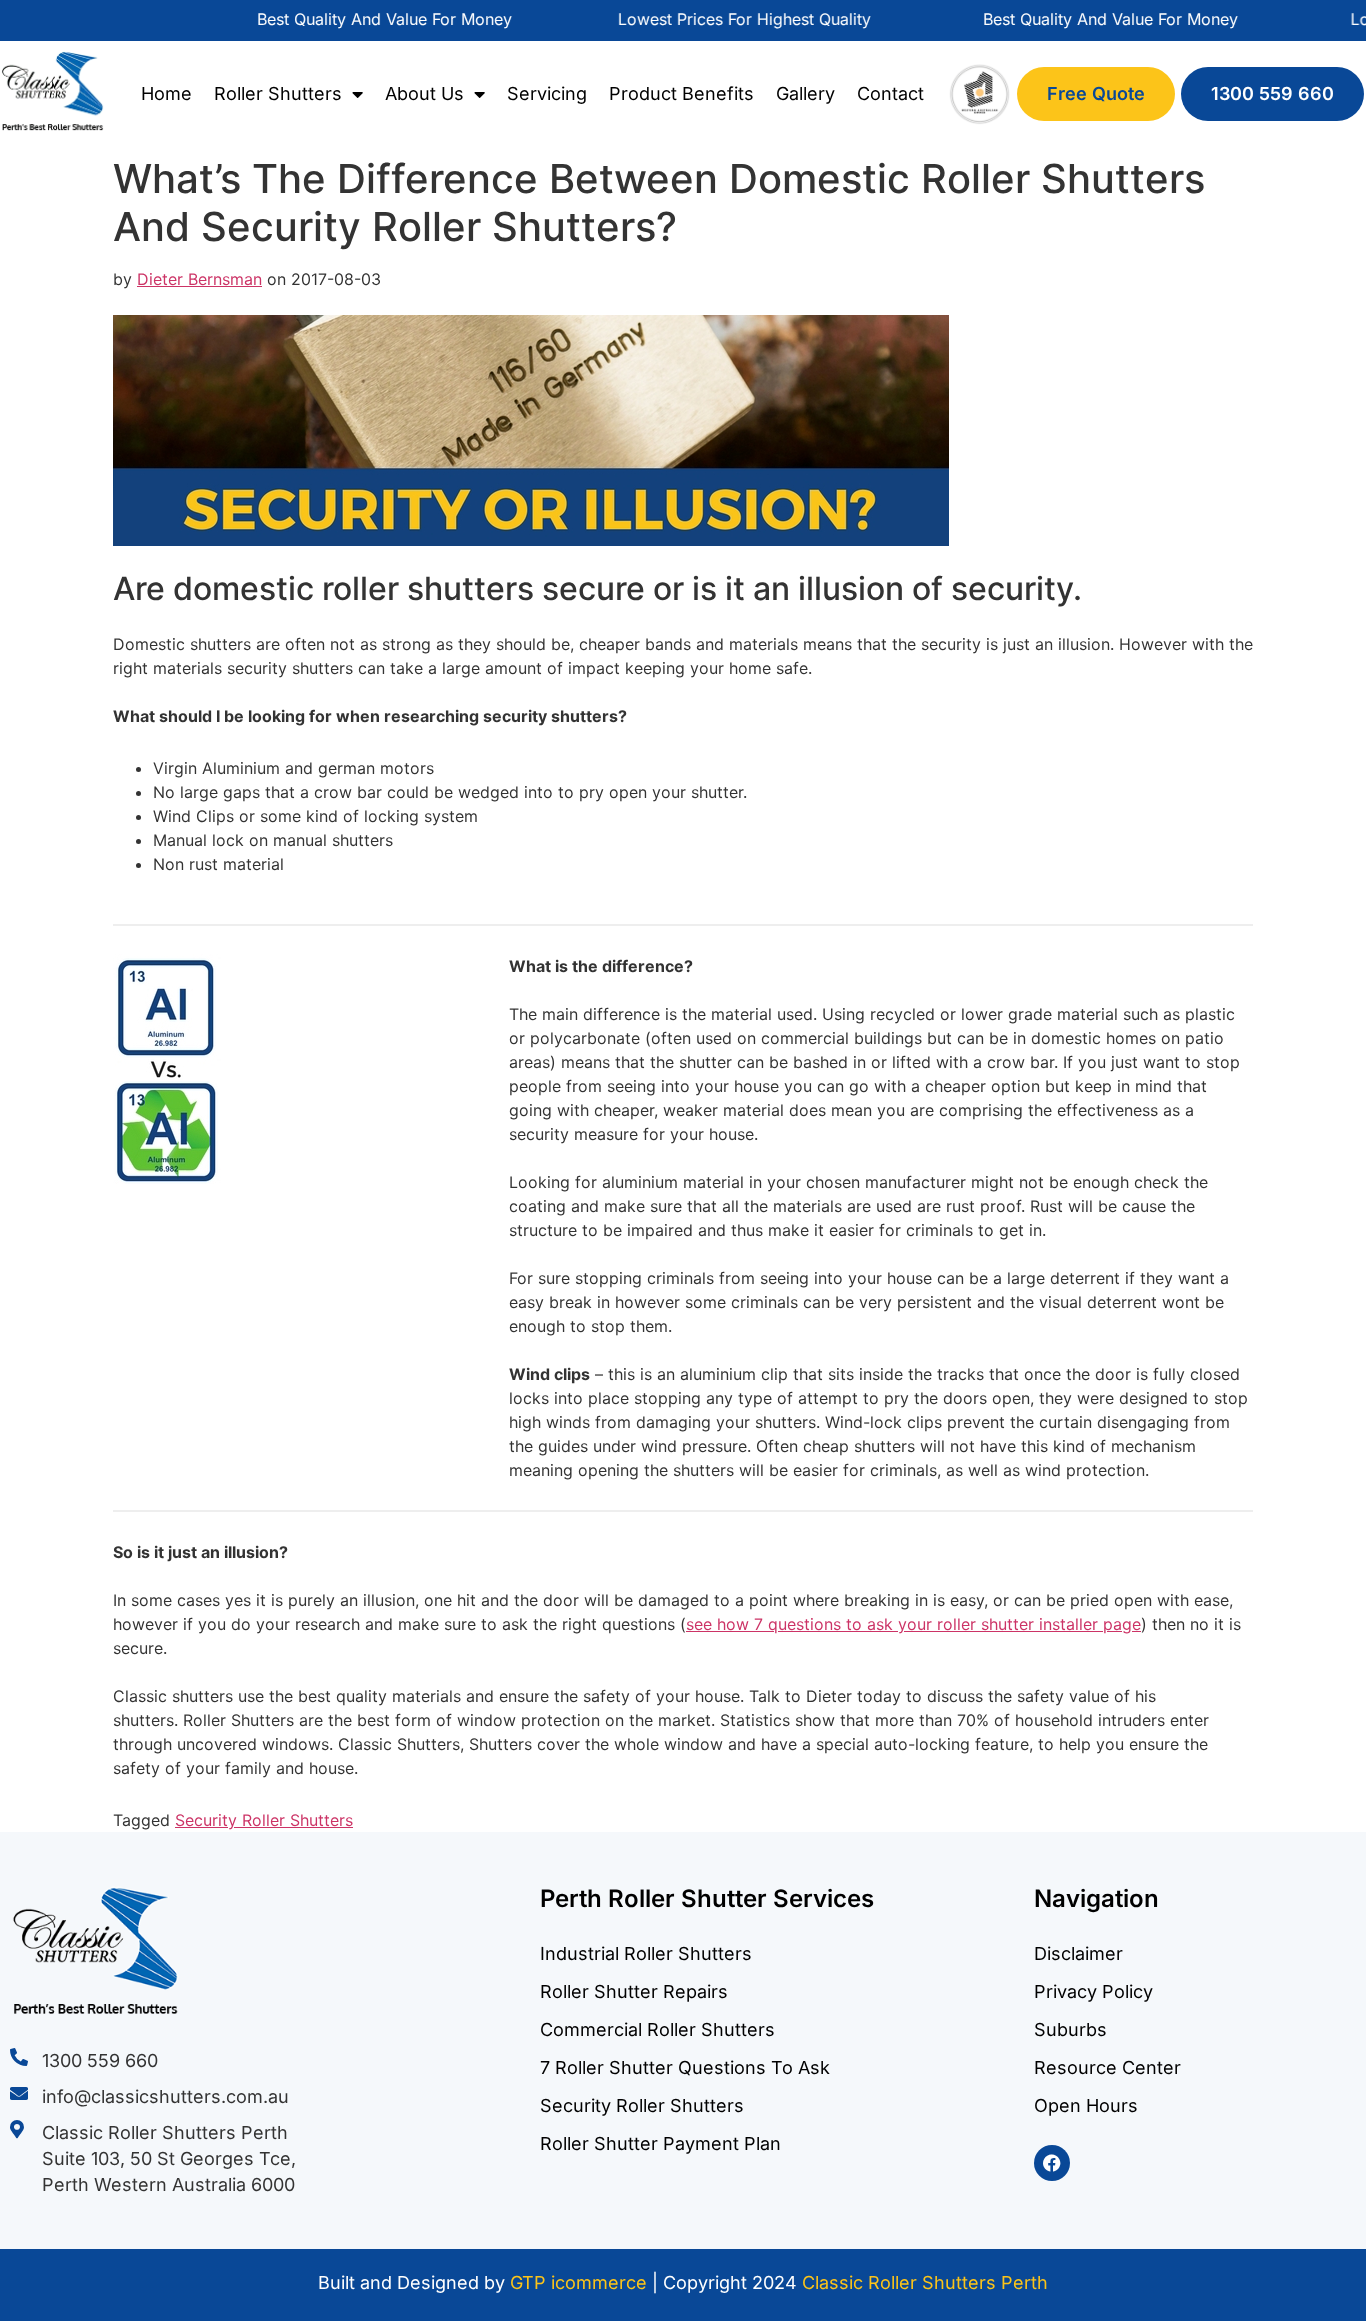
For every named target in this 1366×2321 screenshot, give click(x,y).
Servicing (547, 93)
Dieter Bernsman (199, 279)
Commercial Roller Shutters (657, 2029)
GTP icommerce (578, 2282)
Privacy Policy (1093, 1991)
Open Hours (1086, 2105)
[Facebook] (1052, 2163)
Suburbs (1070, 2029)
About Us (424, 93)
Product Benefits (681, 93)
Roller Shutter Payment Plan (660, 2143)
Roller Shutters (278, 93)
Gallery (805, 93)
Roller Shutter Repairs (634, 1991)
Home (166, 93)
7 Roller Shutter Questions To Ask (685, 2067)
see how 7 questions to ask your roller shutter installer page (913, 1624)
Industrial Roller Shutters (646, 1953)
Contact (890, 93)
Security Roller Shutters (264, 1820)
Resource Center (1107, 2067)
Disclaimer (1078, 1953)
